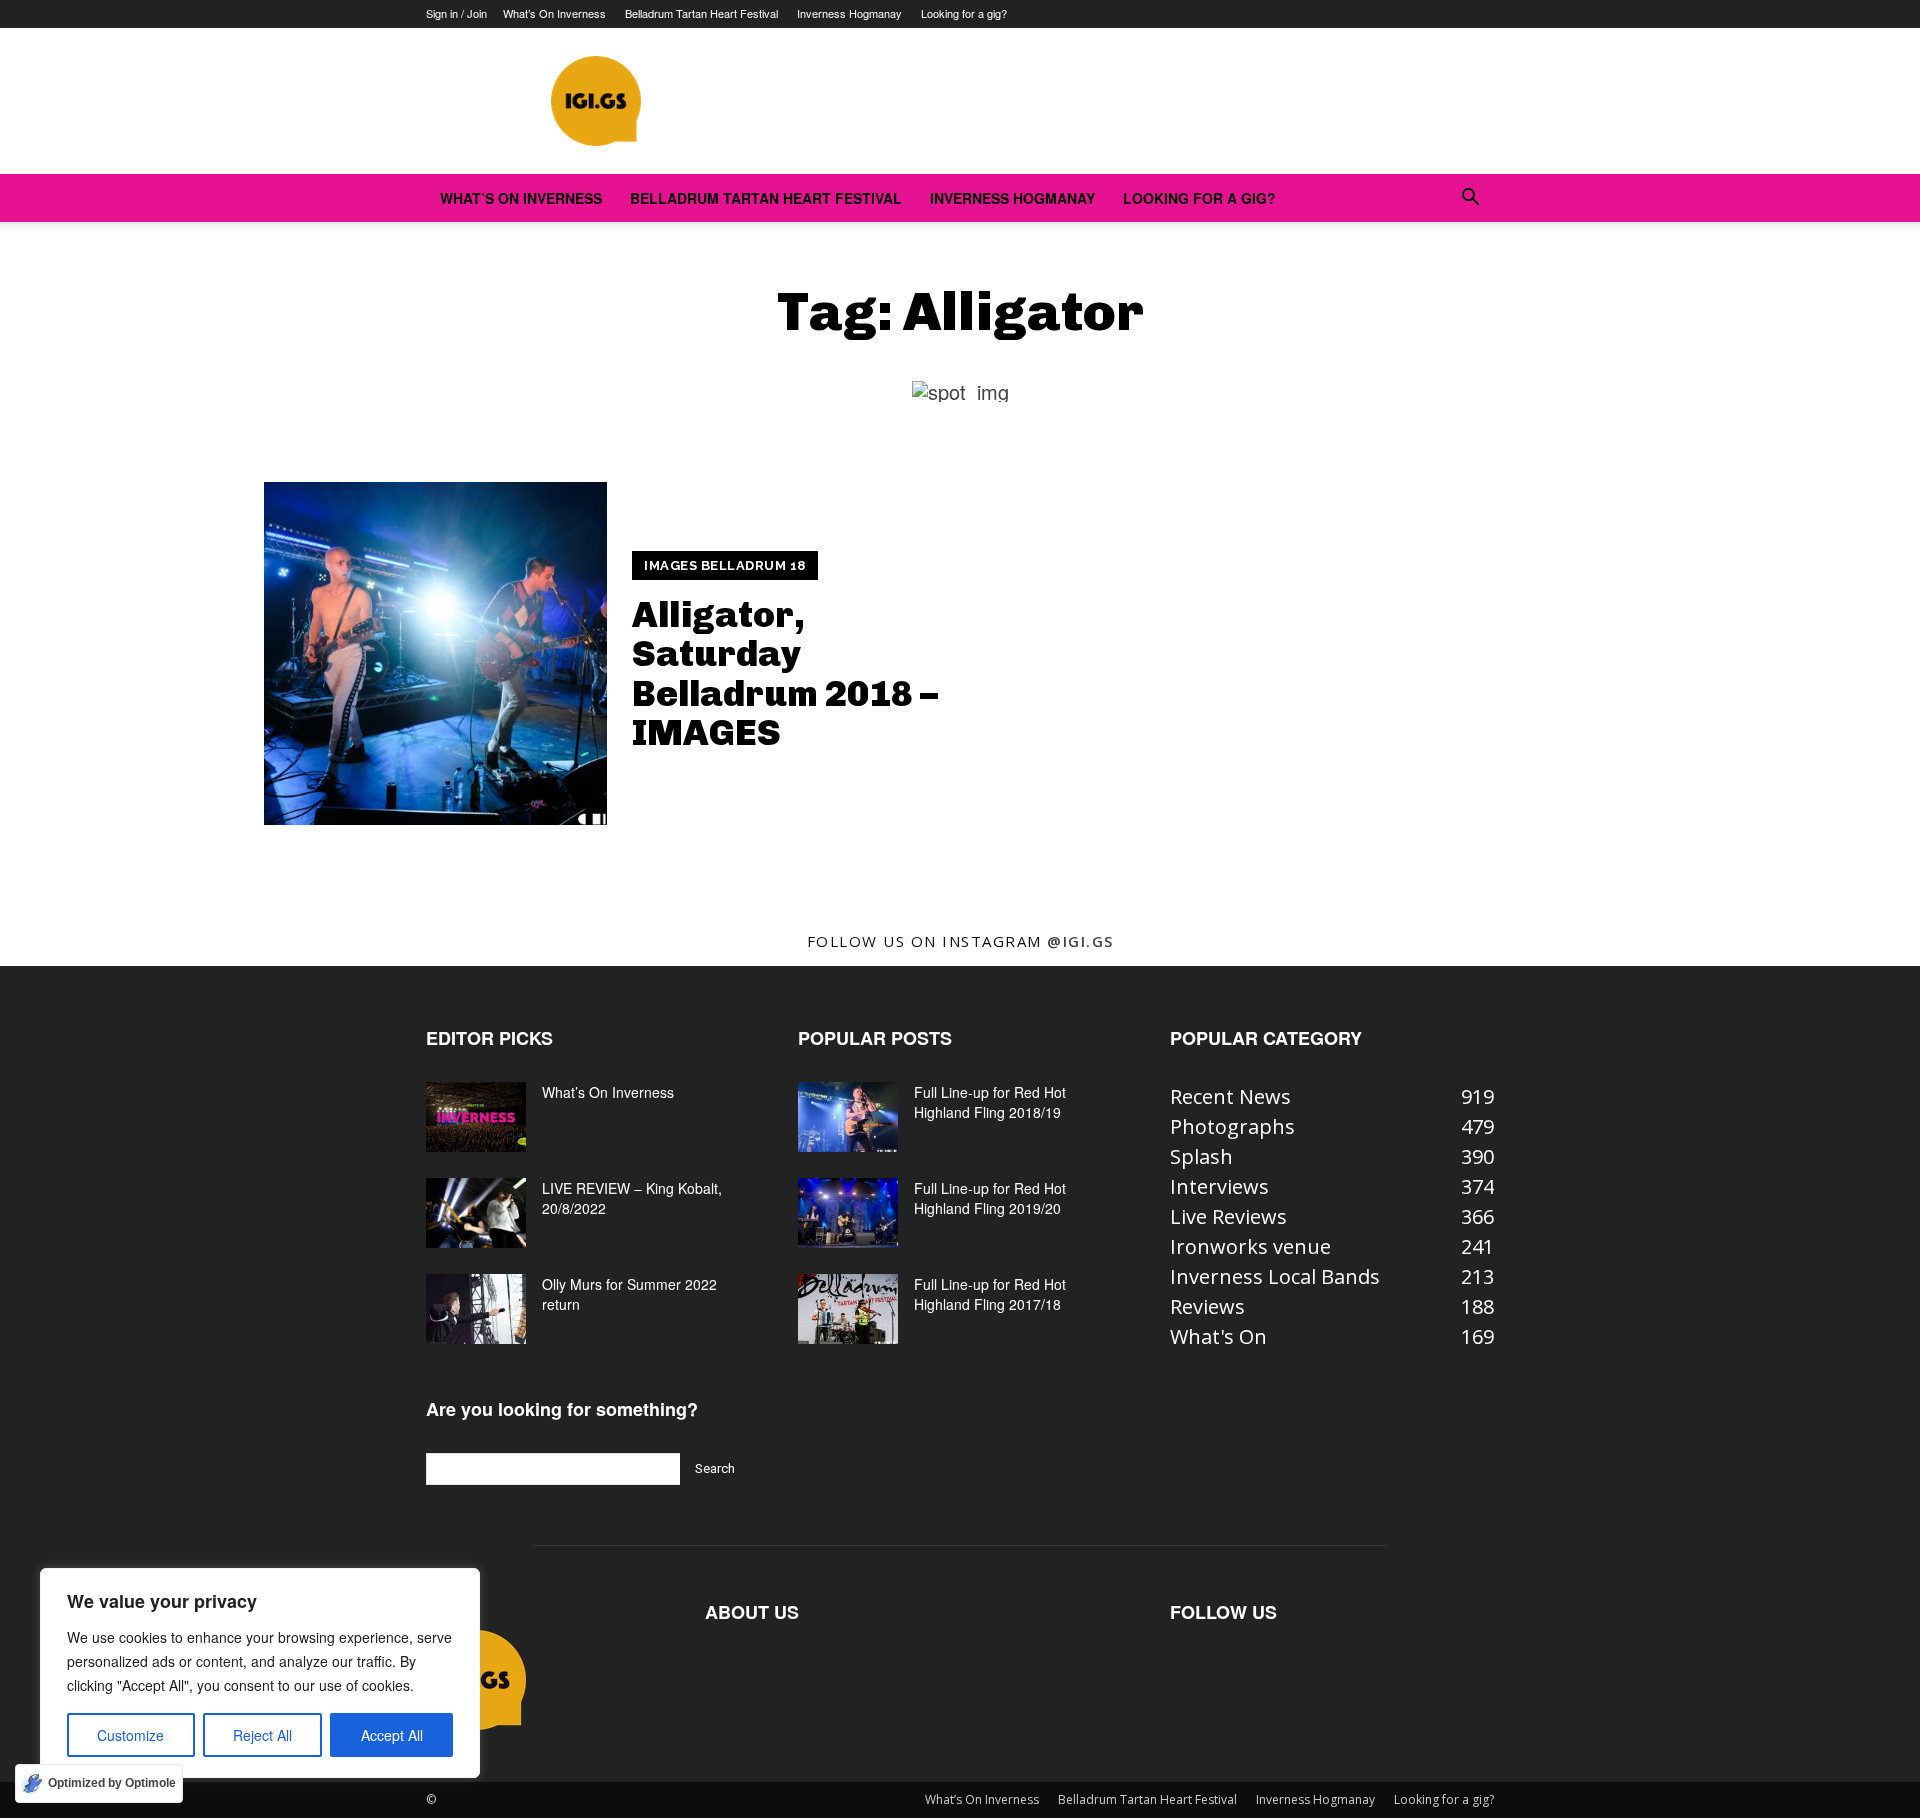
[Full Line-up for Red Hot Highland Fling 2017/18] (848, 1309)
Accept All (392, 1735)
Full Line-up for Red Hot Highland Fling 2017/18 (990, 1294)
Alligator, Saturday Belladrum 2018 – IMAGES (785, 674)
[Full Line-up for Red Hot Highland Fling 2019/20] (848, 1213)
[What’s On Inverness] (476, 1117)
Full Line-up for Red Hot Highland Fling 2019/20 (990, 1198)
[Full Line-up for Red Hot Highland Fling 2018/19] (848, 1117)
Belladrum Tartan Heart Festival (701, 13)
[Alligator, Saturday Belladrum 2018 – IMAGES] (435, 653)
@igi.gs (1080, 941)
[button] (1470, 197)
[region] (260, 1673)
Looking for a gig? (964, 13)
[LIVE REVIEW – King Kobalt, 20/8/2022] (476, 1213)
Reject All (262, 1735)
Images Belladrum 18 (725, 565)
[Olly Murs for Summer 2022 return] (476, 1309)
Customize (130, 1735)
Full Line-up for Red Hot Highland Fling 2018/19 (990, 1102)
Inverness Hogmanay (849, 13)
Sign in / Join (456, 13)
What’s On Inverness (554, 13)
